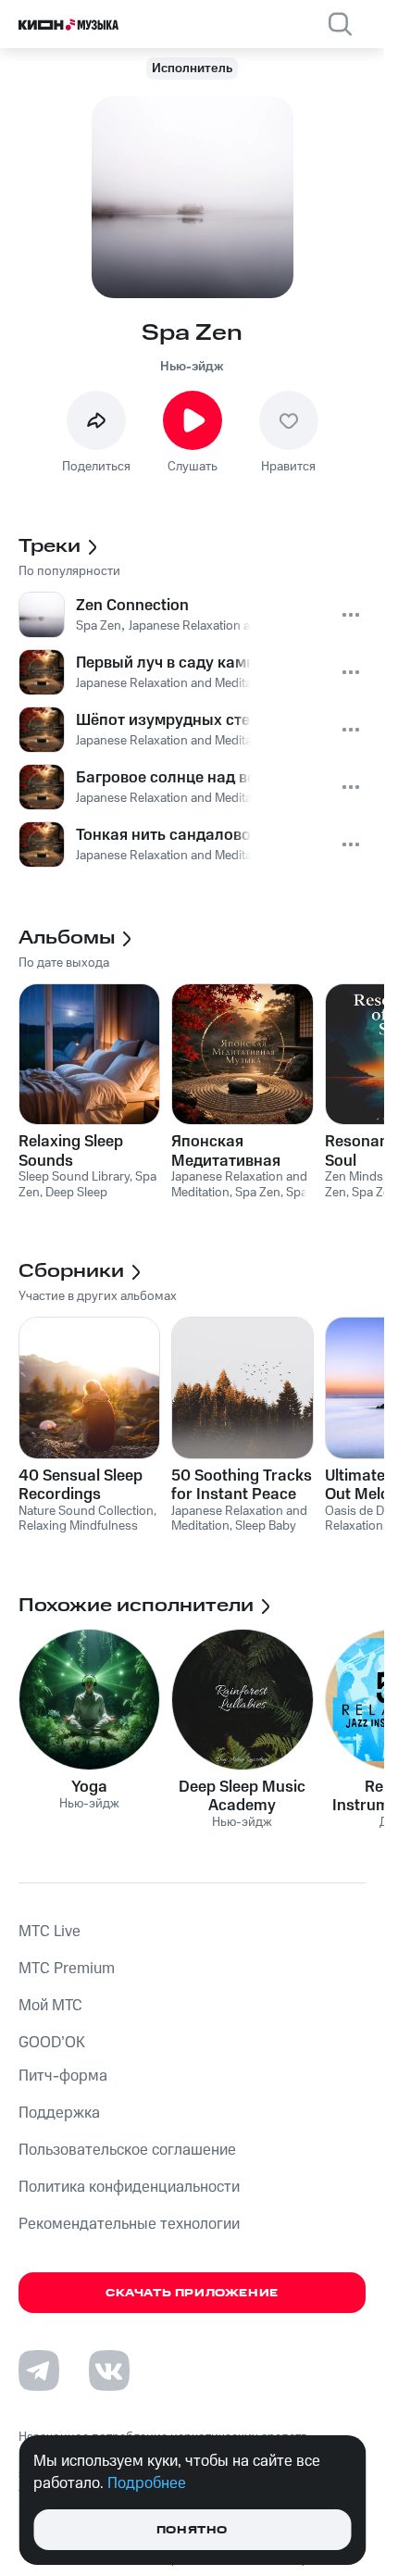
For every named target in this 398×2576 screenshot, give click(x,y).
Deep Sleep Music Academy (242, 1796)
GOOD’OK (52, 2043)
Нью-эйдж (192, 367)
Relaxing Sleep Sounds (71, 1151)
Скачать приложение (192, 2293)
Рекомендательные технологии (129, 2224)
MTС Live (50, 1932)
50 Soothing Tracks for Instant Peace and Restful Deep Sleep (242, 1485)
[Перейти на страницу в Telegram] (39, 2370)
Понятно (192, 2530)
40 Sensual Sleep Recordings (81, 1485)
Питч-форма (63, 2076)
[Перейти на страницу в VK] (109, 2370)
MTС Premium (67, 1969)
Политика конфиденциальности (129, 2187)
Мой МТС (50, 2006)
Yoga (89, 1787)
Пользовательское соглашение (127, 2150)
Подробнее (147, 2483)
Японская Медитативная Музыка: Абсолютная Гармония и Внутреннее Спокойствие (226, 1151)
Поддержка (59, 2113)
